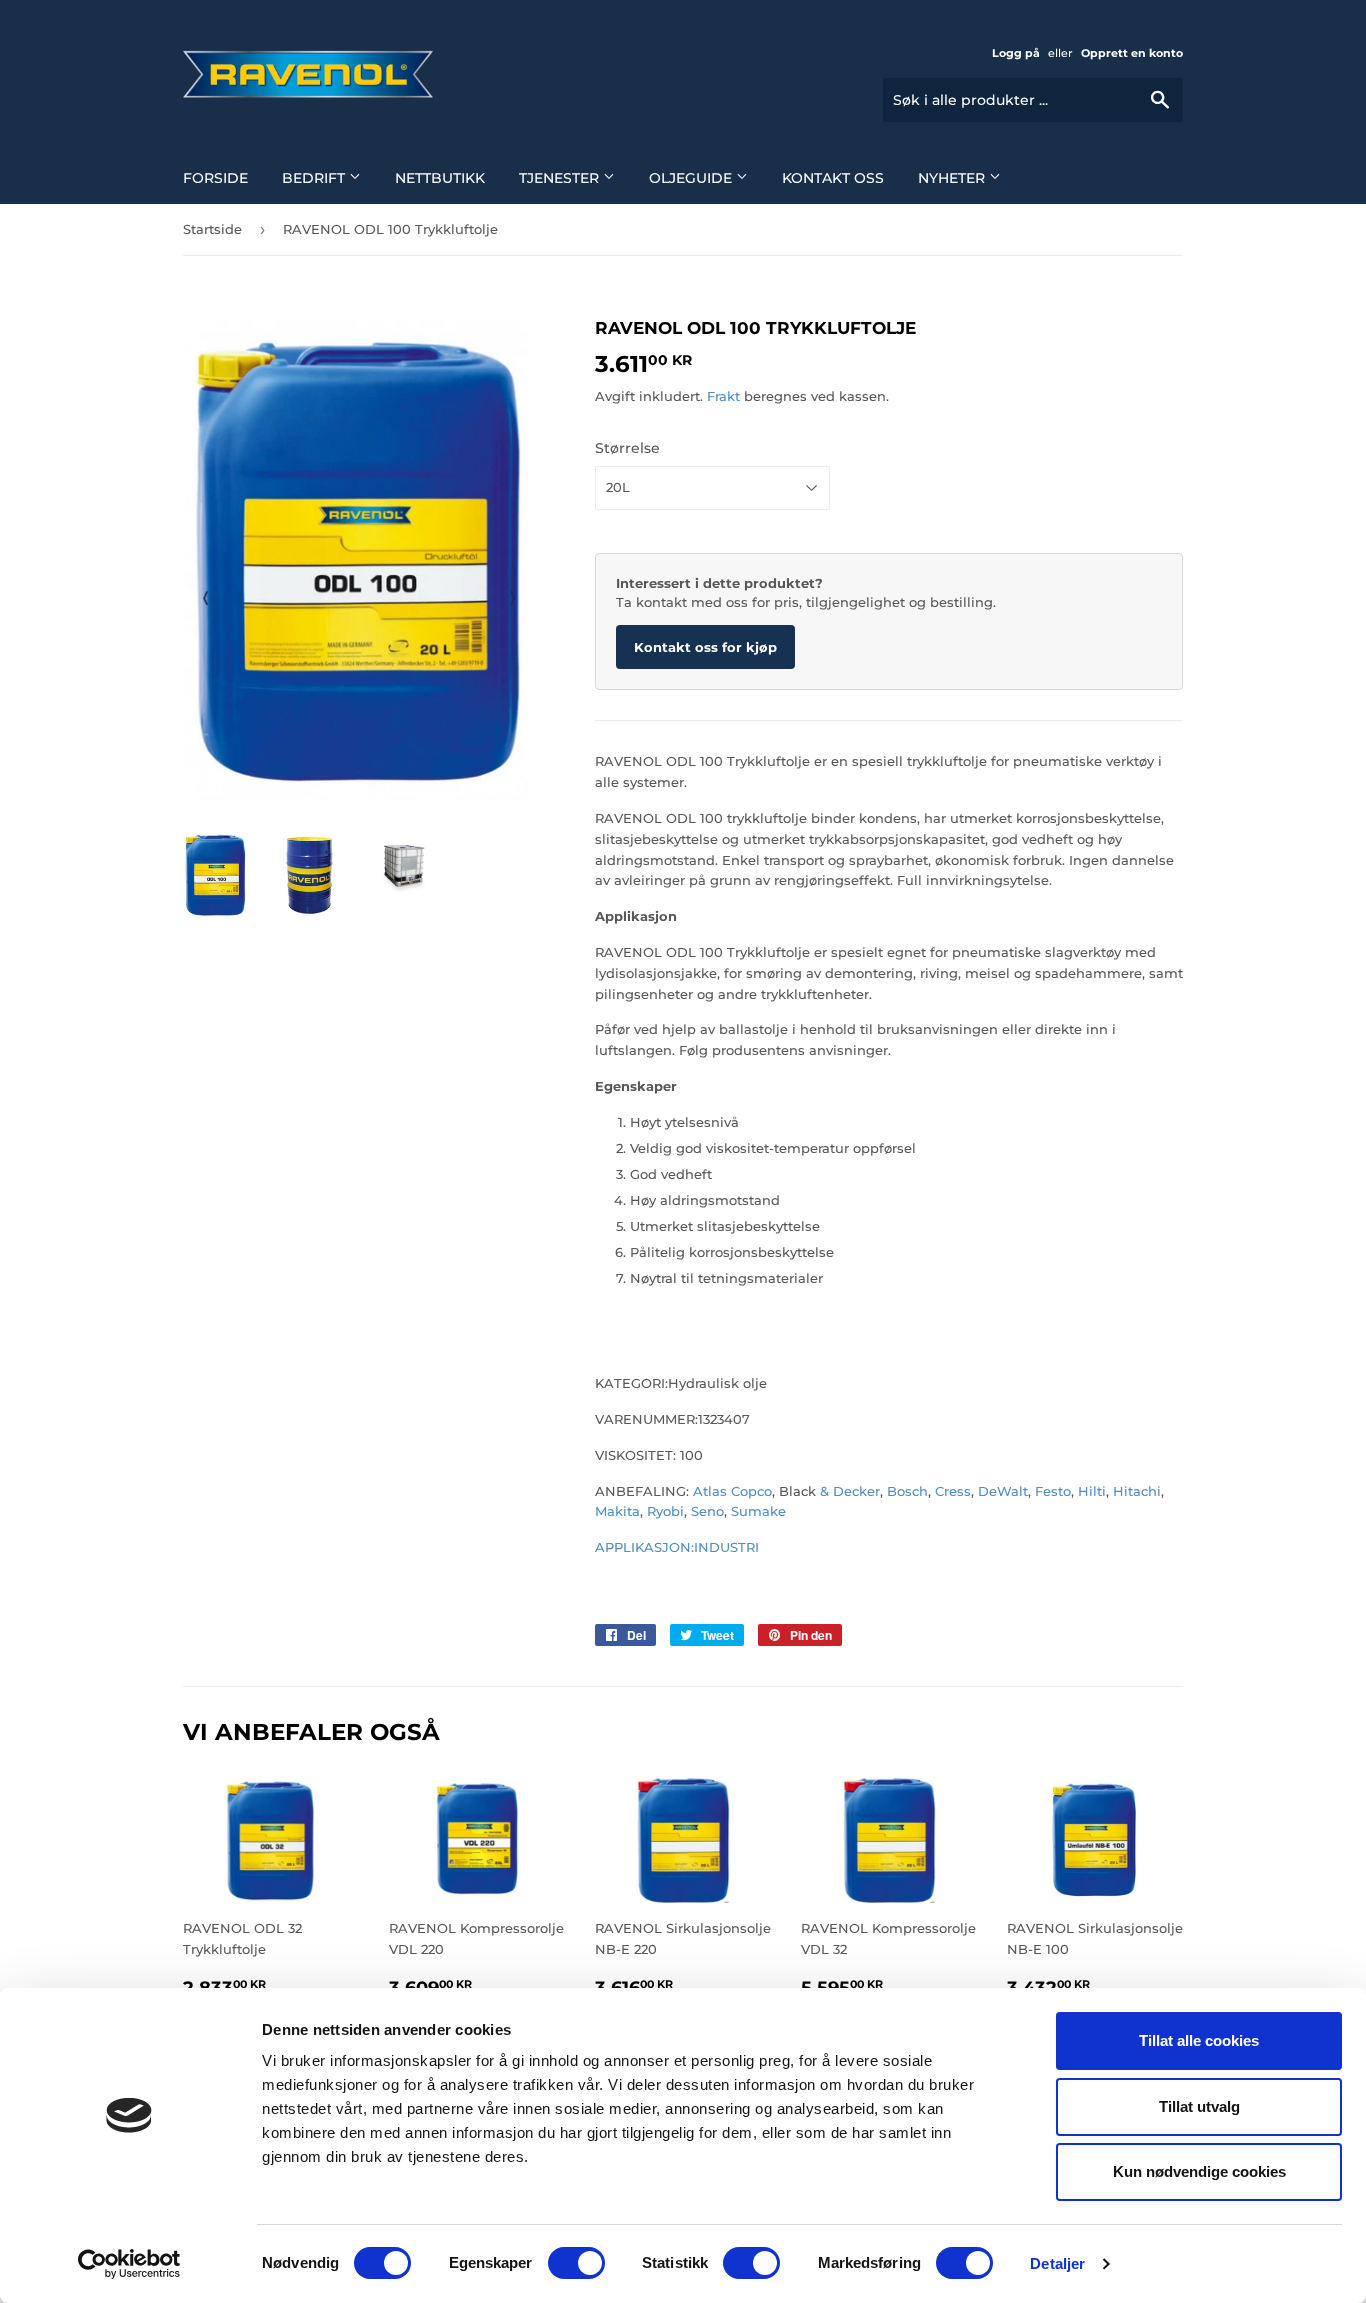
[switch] (576, 2263)
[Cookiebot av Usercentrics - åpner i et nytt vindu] (129, 2264)
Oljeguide (692, 178)
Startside (212, 229)
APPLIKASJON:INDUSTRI (677, 1547)
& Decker (850, 1491)
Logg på (1016, 53)
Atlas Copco (730, 1491)
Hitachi (1137, 1491)
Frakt (723, 396)
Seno (707, 1511)
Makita (617, 1511)
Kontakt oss (833, 178)
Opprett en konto (1132, 53)
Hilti (1092, 1491)
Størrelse (627, 448)
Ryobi (665, 1511)
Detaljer (1057, 2263)
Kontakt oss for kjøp (705, 647)
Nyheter (953, 178)
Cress (953, 1491)
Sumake (758, 1511)
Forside (215, 178)
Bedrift (315, 178)
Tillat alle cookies (1199, 2040)
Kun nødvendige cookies (1199, 2171)
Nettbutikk (440, 178)
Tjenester (561, 178)
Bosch (907, 1491)
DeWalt (1003, 1491)
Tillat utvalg (1199, 2106)
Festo (1053, 1491)
